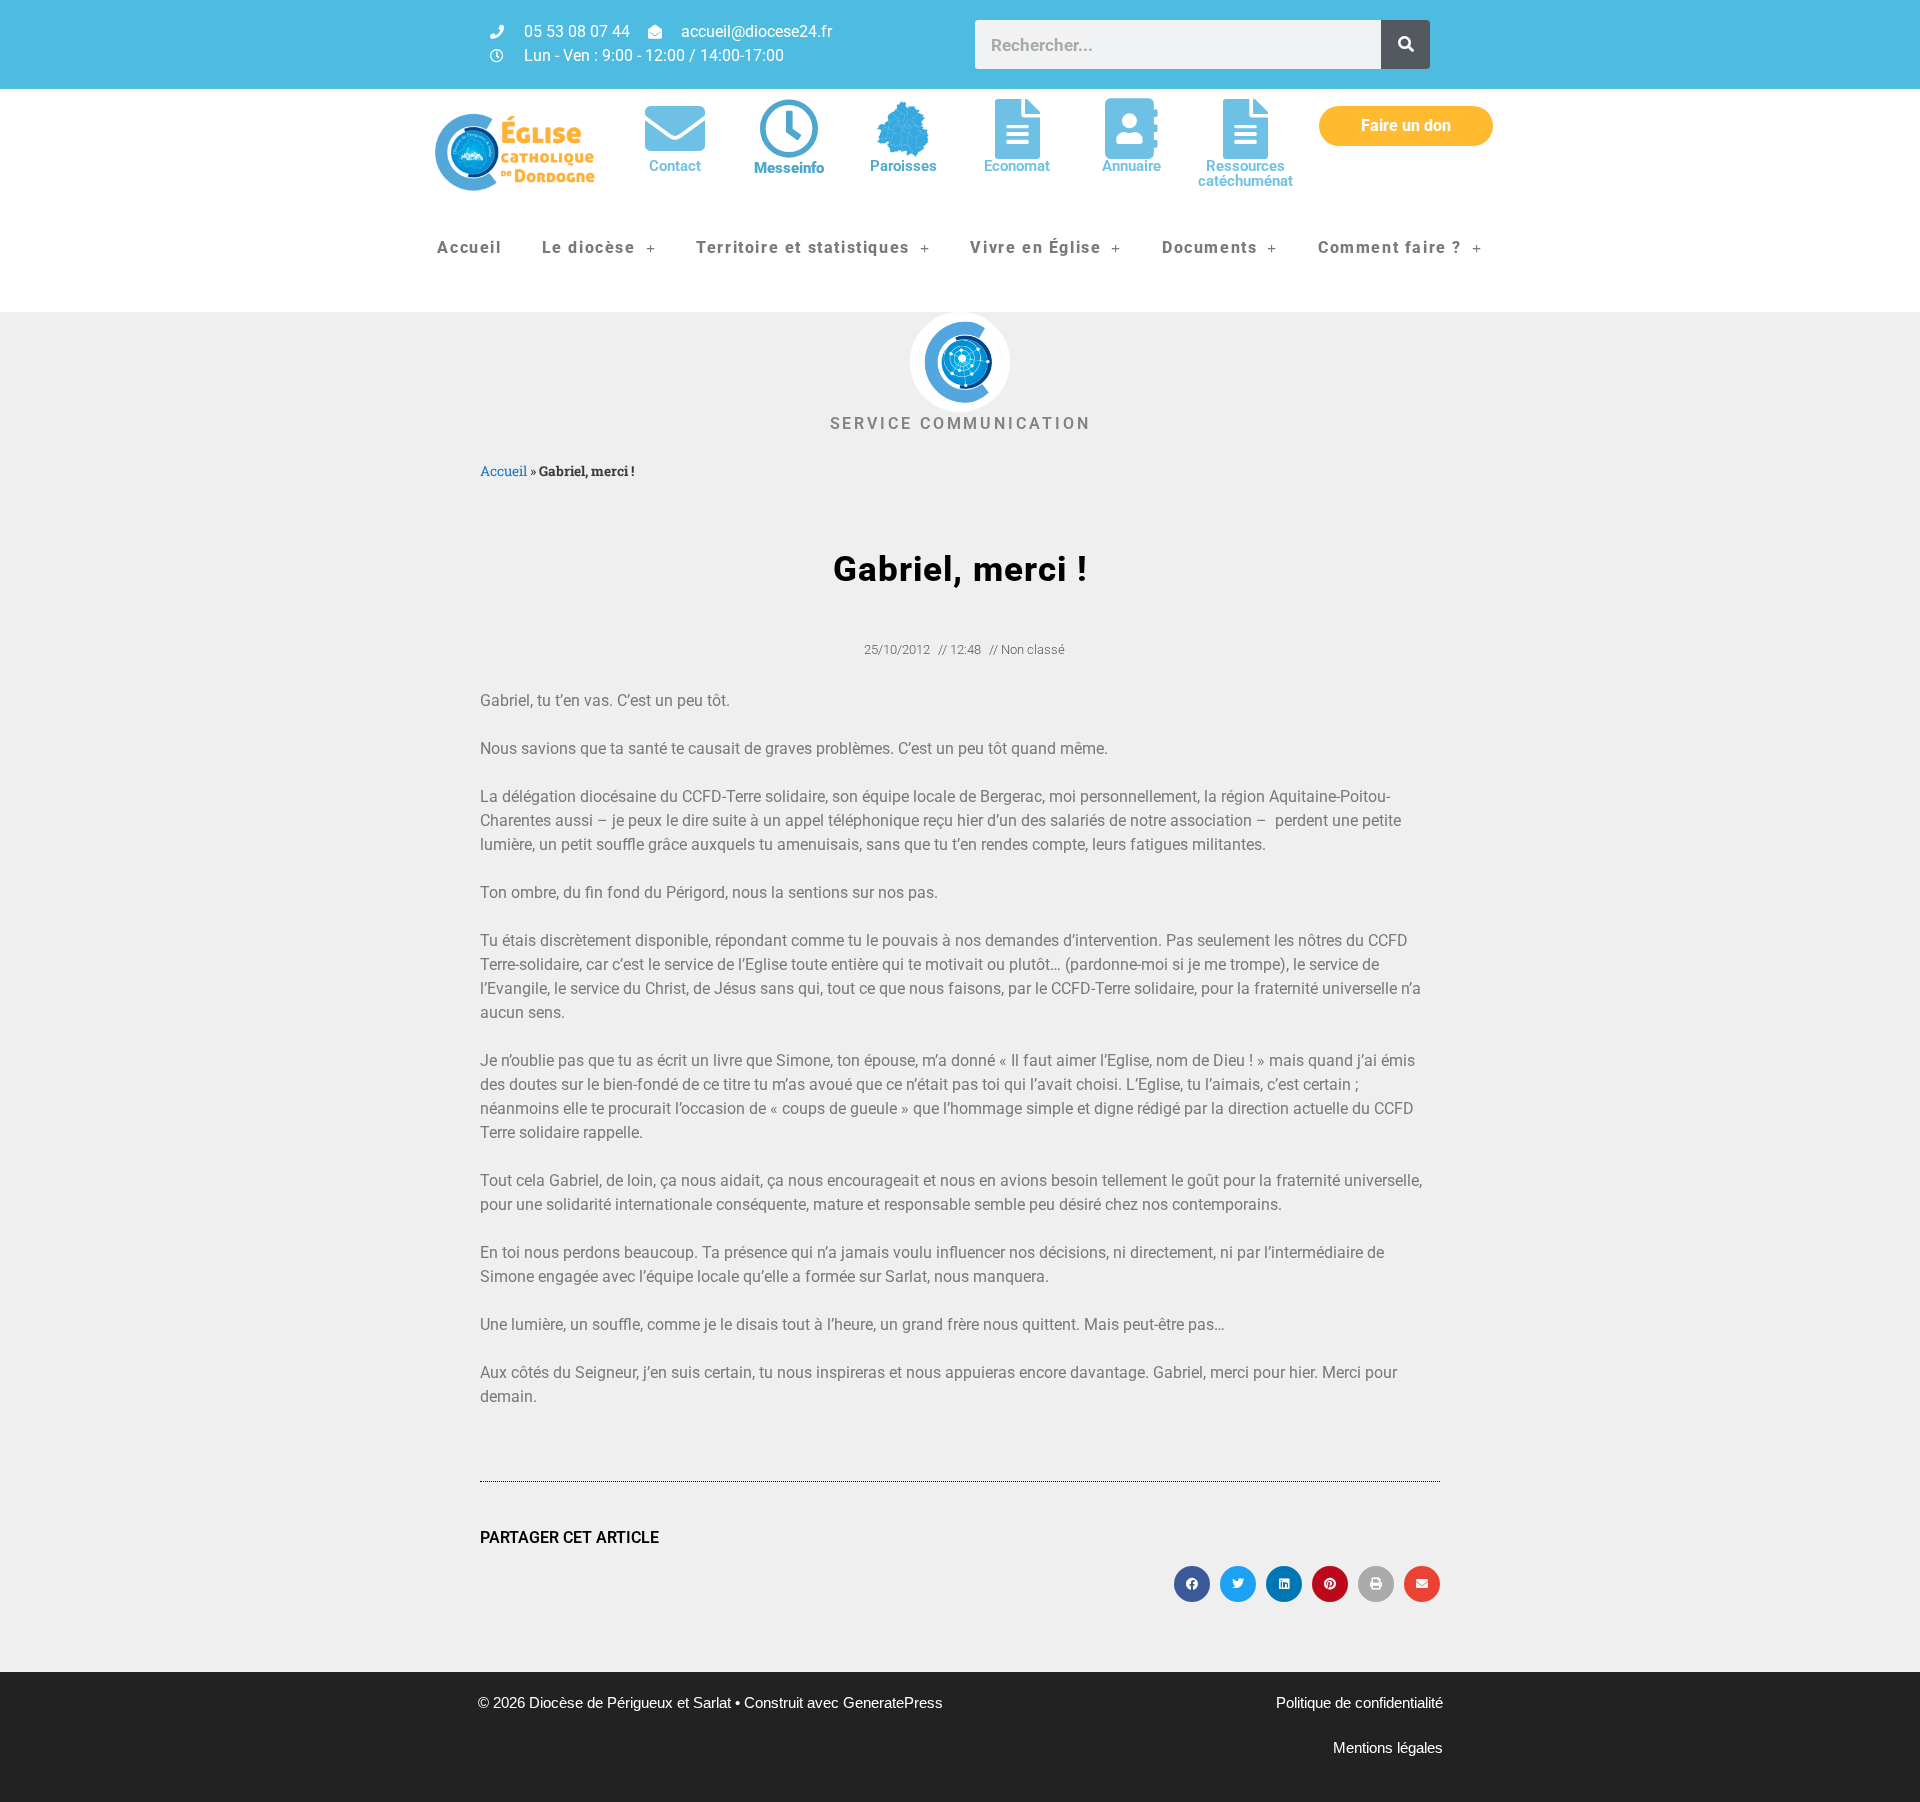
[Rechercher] (1405, 44)
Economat (1017, 166)
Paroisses (903, 166)
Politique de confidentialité (1359, 1702)
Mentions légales (1388, 1747)
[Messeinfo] (789, 129)
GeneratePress (893, 1702)
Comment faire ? (1390, 247)
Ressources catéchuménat (1245, 173)
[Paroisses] (903, 129)
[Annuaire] (1131, 129)
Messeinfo (789, 168)
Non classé (1033, 649)
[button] (1192, 1584)
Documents (1209, 247)
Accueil (469, 247)
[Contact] (675, 129)
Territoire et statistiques (803, 247)
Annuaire (1131, 166)
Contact (675, 166)
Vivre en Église (1035, 247)
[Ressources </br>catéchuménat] (1245, 129)
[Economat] (1017, 129)
